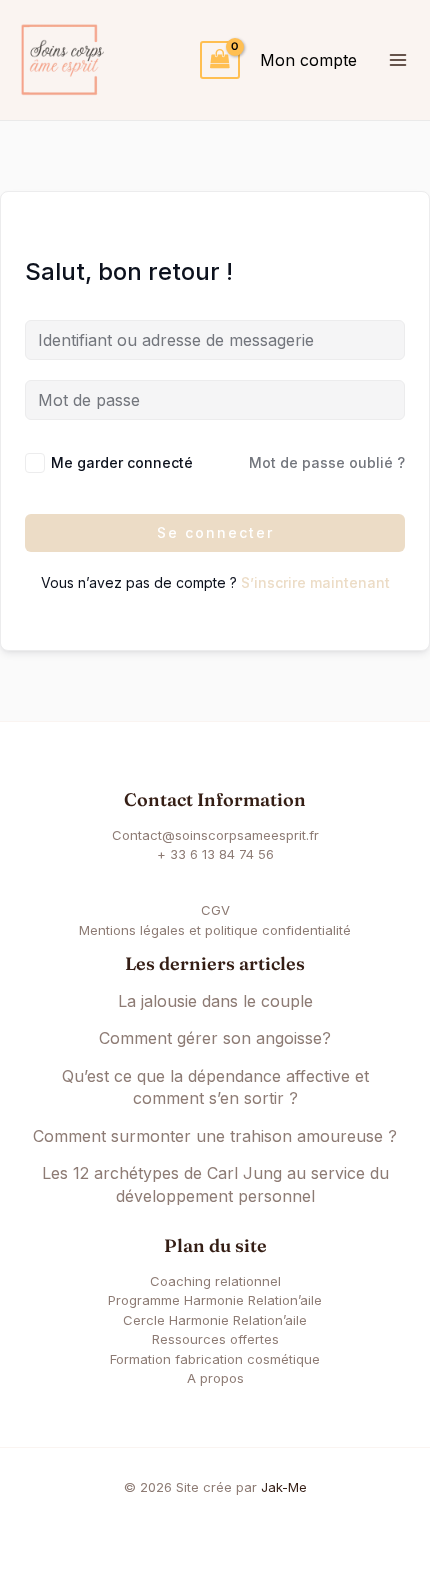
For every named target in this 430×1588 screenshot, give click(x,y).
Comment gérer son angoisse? (215, 1038)
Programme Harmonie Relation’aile (215, 1300)
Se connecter (215, 532)
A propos (215, 1378)
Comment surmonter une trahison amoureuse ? (215, 1136)
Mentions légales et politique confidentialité (215, 930)
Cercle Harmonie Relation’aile (215, 1320)
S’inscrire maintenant (315, 582)
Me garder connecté (122, 462)
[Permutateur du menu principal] (397, 60)
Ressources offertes (215, 1339)
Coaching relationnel (215, 1281)
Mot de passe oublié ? (327, 462)
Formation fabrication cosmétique (215, 1359)
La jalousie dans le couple (215, 1001)
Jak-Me (284, 1487)
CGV (215, 910)
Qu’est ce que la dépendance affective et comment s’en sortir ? (215, 1087)
